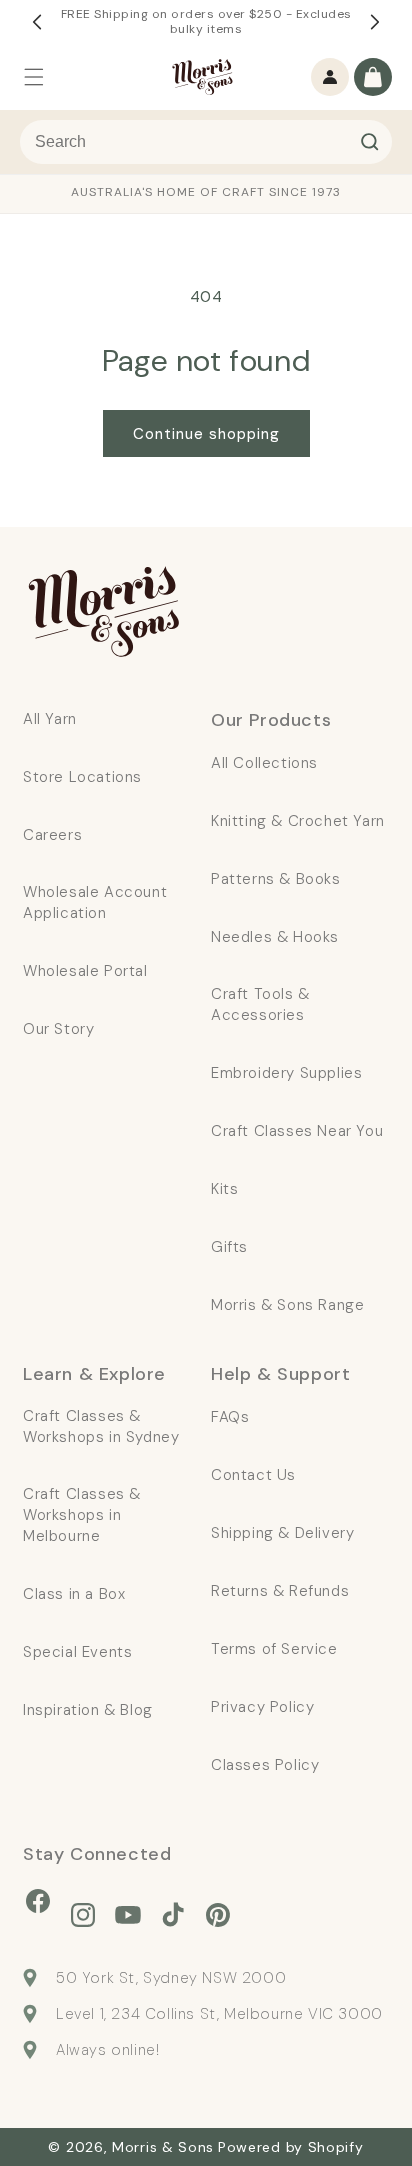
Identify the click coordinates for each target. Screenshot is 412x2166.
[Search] (370, 142)
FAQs (230, 1417)
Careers (52, 835)
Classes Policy (265, 1765)
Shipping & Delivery (282, 1533)
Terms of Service (274, 1649)
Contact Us (253, 1475)
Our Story (58, 1029)
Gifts (229, 1247)
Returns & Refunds (280, 1591)
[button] (34, 77)
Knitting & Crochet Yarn (298, 821)
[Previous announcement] (37, 22)
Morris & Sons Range (287, 1305)
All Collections (264, 763)
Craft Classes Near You (297, 1131)
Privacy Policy (262, 1707)
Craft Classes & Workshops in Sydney (101, 1426)
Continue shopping (206, 434)
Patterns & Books (276, 879)
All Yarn (50, 719)
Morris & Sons (163, 2147)
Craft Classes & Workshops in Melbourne (82, 1515)
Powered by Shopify (291, 2147)
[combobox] (206, 142)
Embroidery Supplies (286, 1073)
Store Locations (82, 777)
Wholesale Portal (85, 971)
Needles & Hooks (275, 937)
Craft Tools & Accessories (260, 1004)
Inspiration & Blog (88, 1710)
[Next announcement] (375, 22)
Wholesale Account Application (95, 902)
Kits (224, 1189)
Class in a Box (74, 1594)
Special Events (77, 1652)
